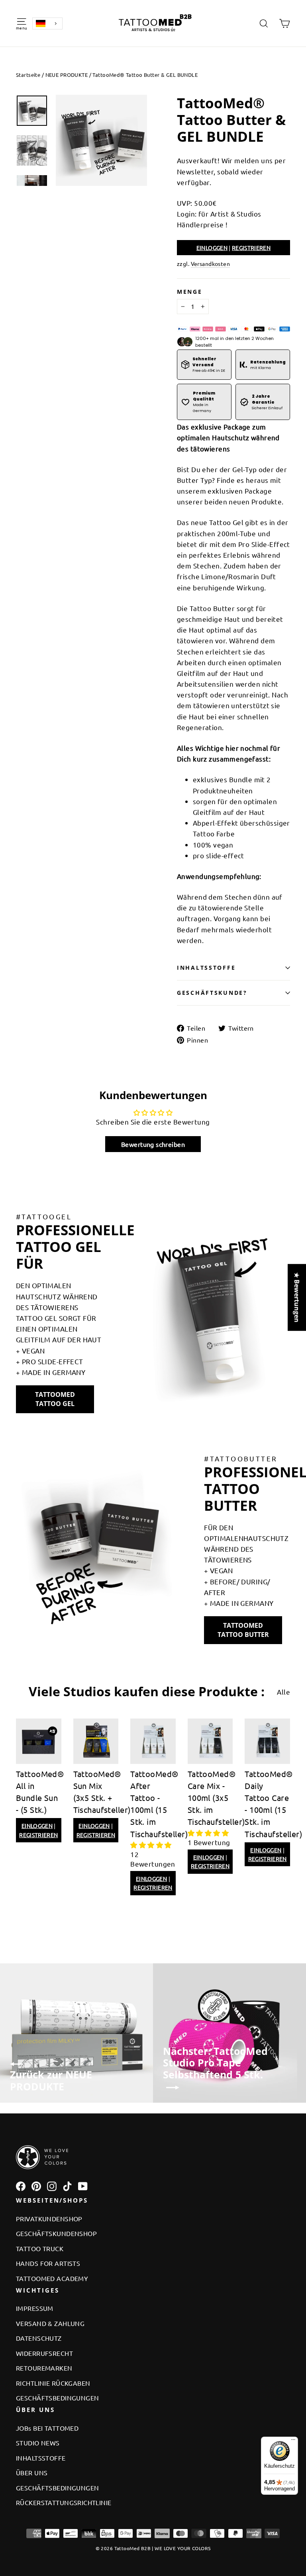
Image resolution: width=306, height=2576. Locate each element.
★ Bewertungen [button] (297, 1297)
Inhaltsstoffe (206, 968)
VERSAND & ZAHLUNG (50, 2323)
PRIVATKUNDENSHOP (49, 2219)
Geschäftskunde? (212, 993)
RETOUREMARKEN (44, 2368)
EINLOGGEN (212, 248)
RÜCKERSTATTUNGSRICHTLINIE (64, 2502)
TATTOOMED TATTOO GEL (55, 1399)
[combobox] (47, 23)
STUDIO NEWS (38, 2443)
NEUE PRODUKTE (67, 75)
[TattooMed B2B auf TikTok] (67, 2186)
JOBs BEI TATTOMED (47, 2428)
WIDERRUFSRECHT (44, 2353)
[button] (151, 1845)
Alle (283, 1692)
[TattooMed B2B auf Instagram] (52, 2186)
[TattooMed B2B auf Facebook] (21, 2186)
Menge (190, 292)
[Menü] (293, 2441)
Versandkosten (211, 264)
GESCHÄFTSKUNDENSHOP (56, 2233)
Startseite (28, 75)
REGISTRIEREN (251, 248)
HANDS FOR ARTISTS (48, 2263)
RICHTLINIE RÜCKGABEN (53, 2383)
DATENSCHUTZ (39, 2338)
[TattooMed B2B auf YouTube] (83, 2186)
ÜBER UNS (32, 2472)
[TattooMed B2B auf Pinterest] (36, 2186)
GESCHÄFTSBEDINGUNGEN (58, 2398)
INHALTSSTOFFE (41, 2458)
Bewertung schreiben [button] (153, 1144)
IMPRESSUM (35, 2308)
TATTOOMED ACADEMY (52, 2278)
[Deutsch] (47, 23)
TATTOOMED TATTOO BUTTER (243, 1630)
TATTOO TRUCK (40, 2248)
